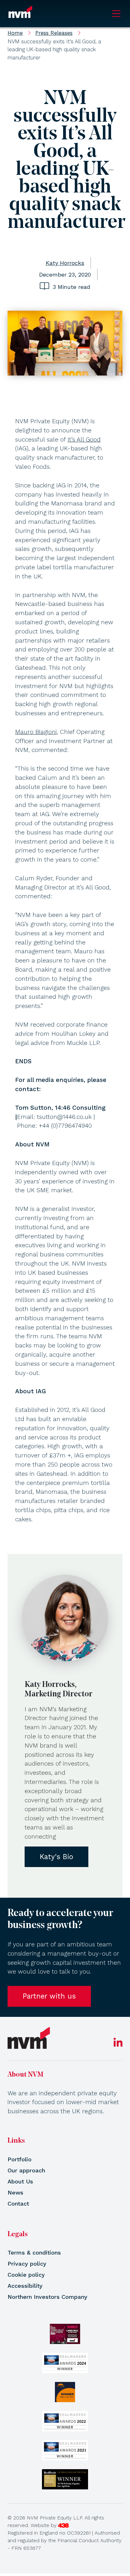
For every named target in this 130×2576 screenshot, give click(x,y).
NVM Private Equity (20, 14)
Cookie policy (26, 2275)
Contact (18, 2204)
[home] (29, 2038)
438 (63, 2525)
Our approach (26, 2170)
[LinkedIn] (118, 2045)
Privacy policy (27, 2264)
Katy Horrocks (65, 263)
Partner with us (49, 1996)
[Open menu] (116, 14)
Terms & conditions (34, 2252)
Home (15, 33)
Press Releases (54, 33)
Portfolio (20, 2159)
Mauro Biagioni (36, 732)
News (15, 2192)
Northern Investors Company (47, 2297)
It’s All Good (84, 440)
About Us (20, 2181)
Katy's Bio (56, 1857)
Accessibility (25, 2286)
